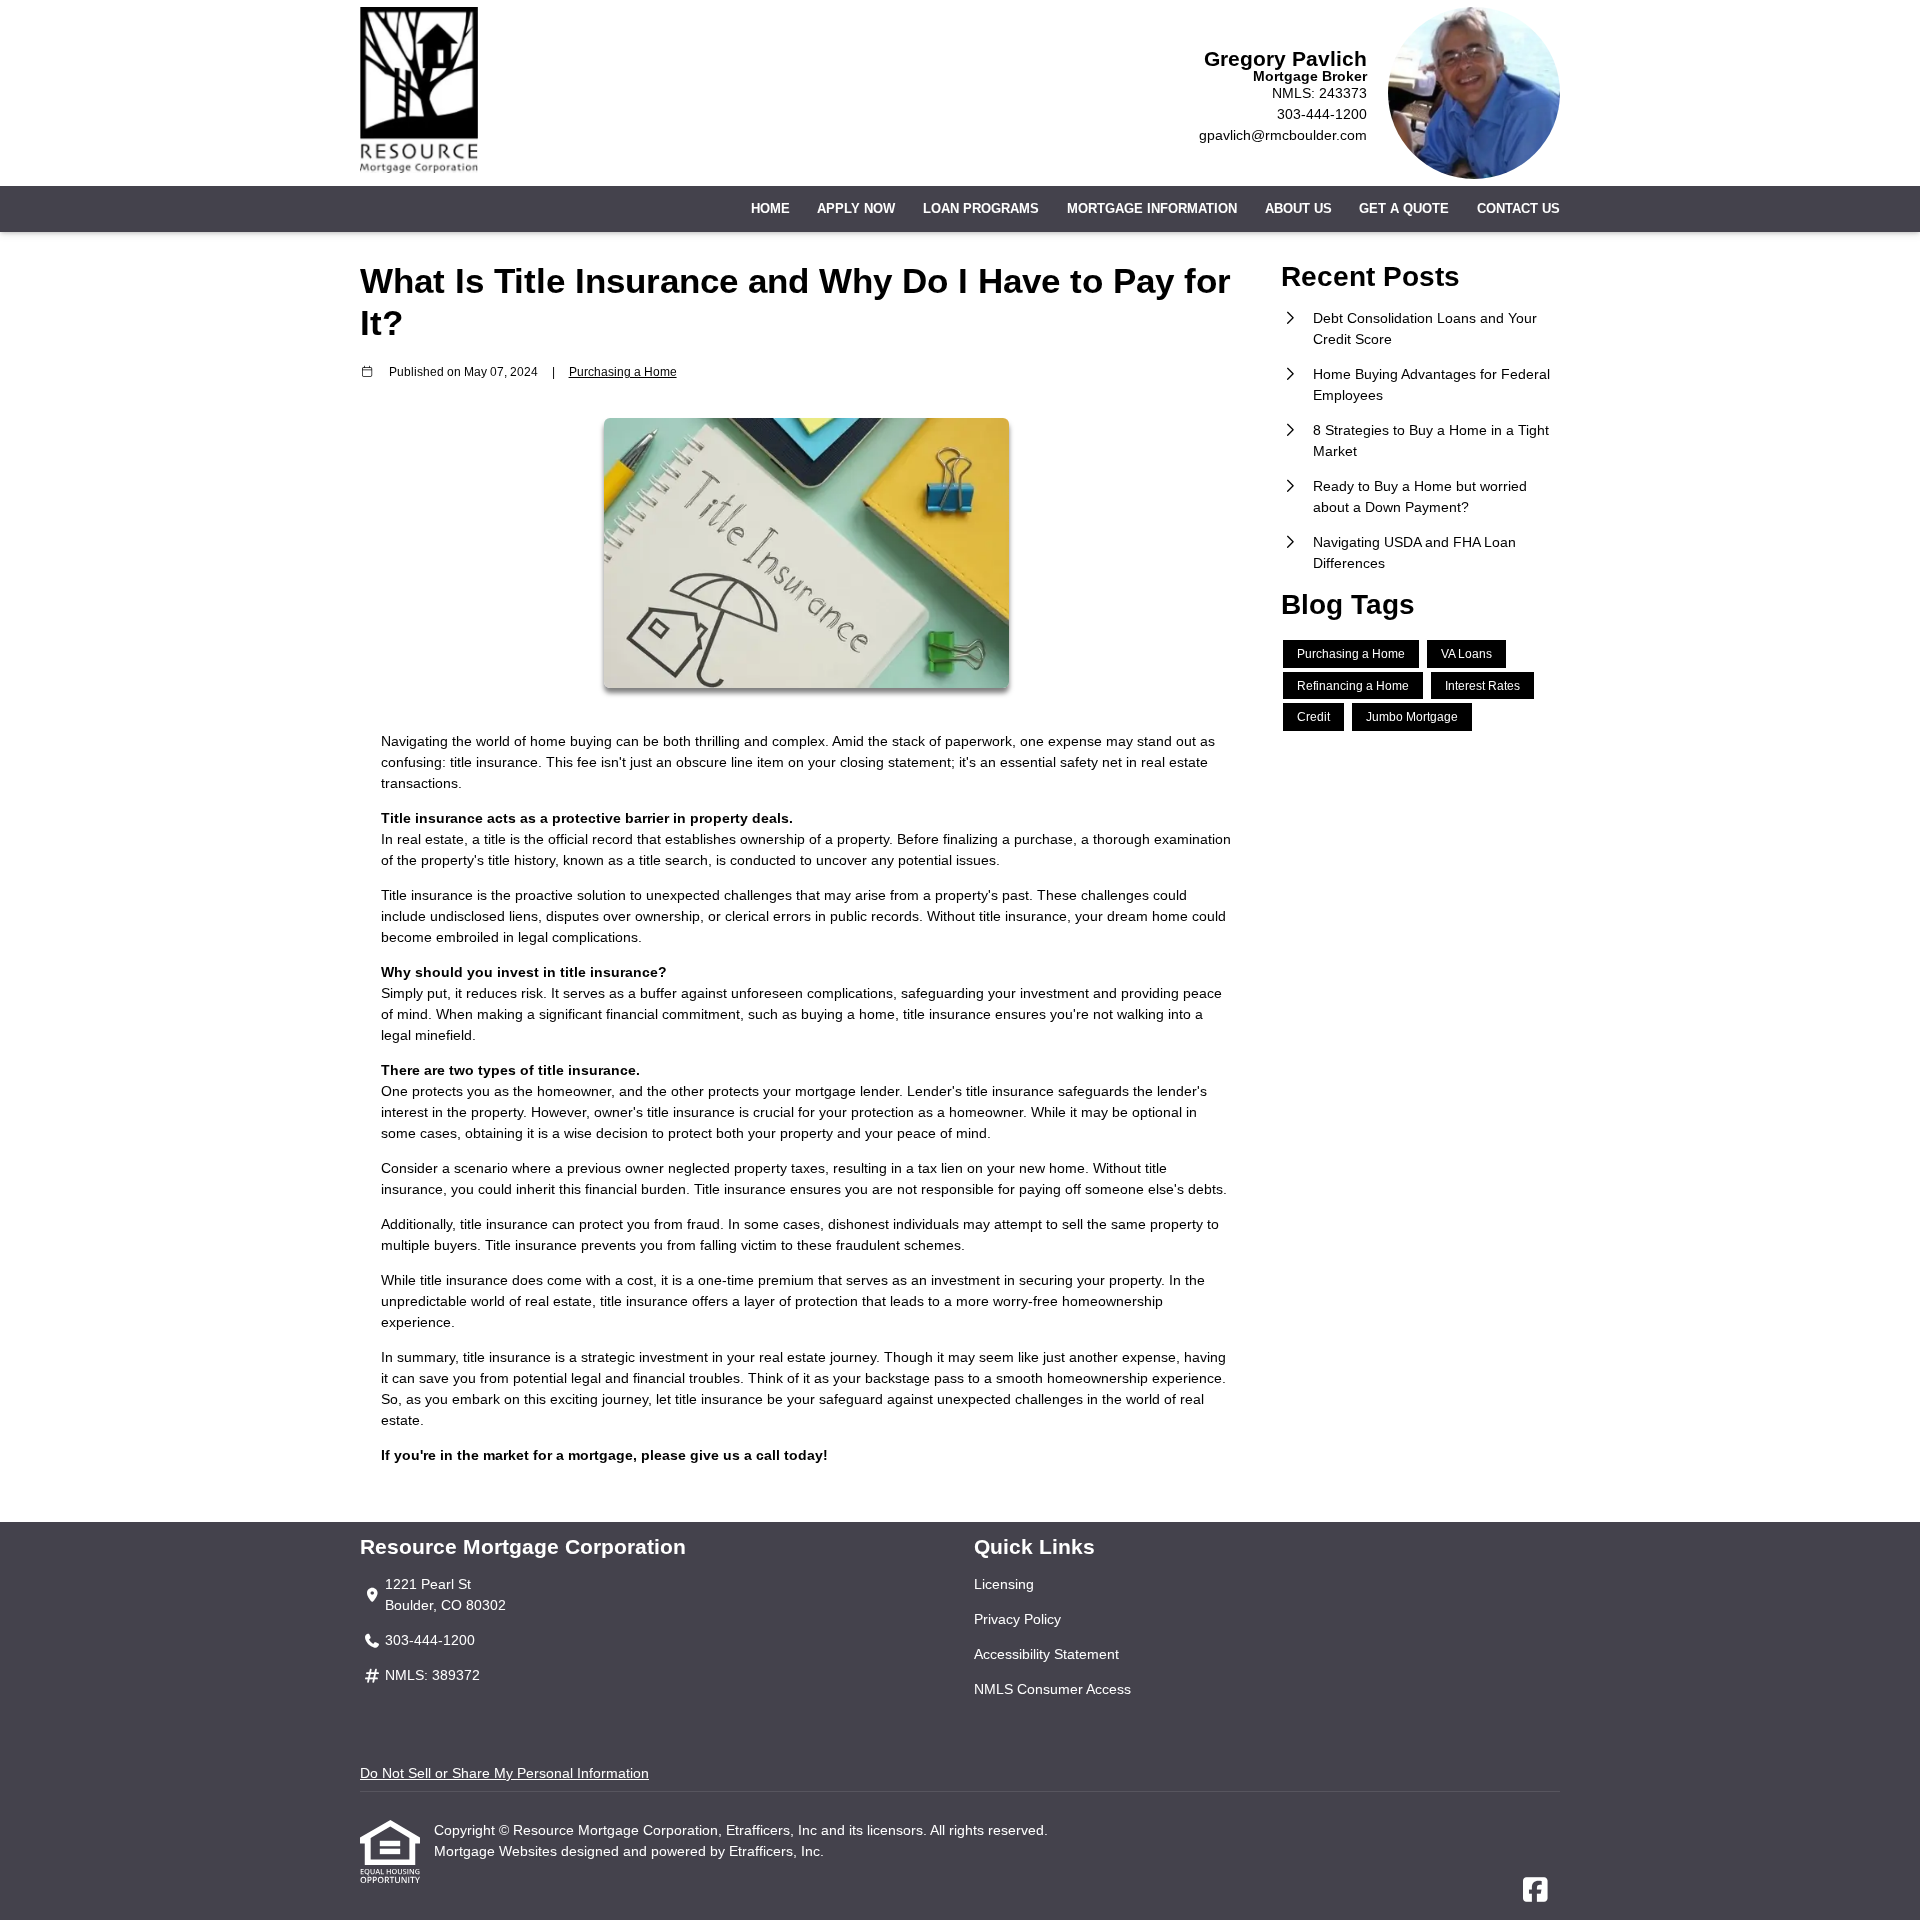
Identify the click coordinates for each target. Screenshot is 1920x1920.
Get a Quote (1404, 209)
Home (770, 209)
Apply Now (856, 209)
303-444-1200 (1322, 114)
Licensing (1004, 1584)
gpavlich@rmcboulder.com (1283, 135)
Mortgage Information (1152, 209)
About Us (1298, 209)
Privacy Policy (1017, 1619)
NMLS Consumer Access (1052, 1689)
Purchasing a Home (623, 371)
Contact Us (1518, 209)
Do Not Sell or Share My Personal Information (504, 1773)
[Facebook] (1535, 1891)
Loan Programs (981, 209)
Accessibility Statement (1046, 1654)
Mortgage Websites (497, 1851)
